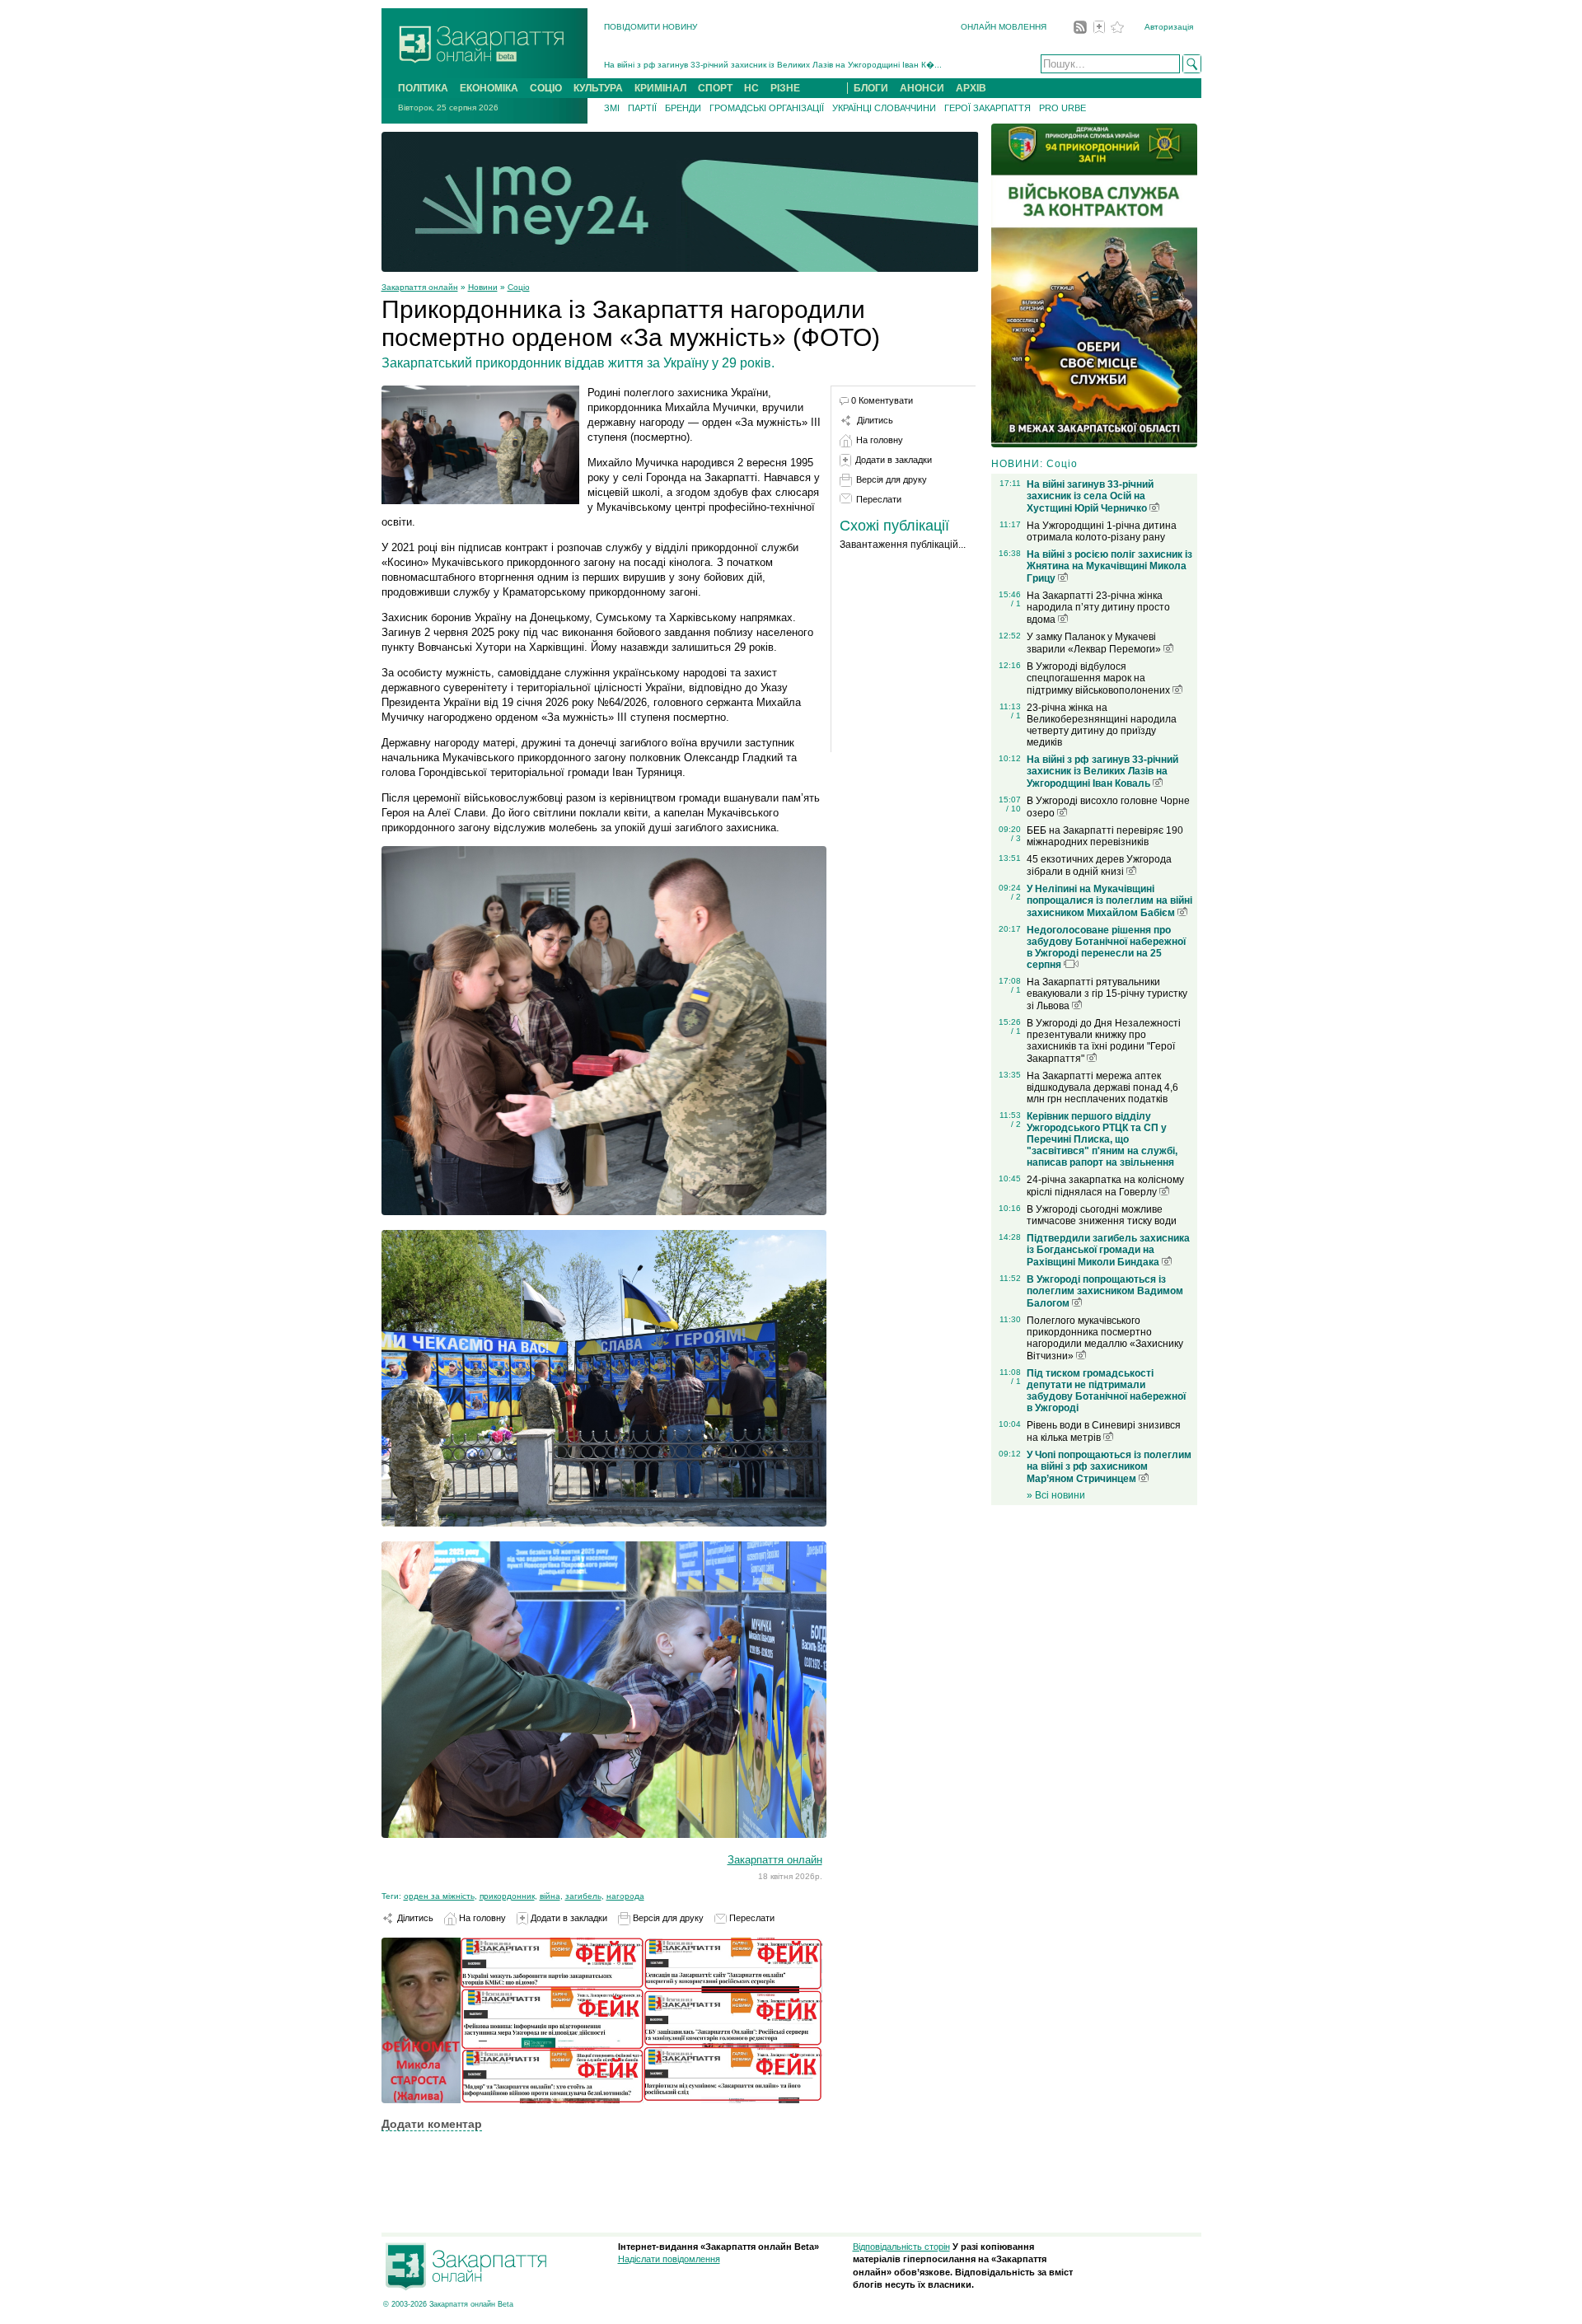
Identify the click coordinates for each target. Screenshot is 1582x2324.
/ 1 (1016, 603)
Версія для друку (667, 1918)
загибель (583, 1896)
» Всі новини (1056, 1495)
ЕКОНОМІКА (489, 88)
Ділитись (414, 1918)
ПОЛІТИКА (423, 88)
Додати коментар (432, 2124)
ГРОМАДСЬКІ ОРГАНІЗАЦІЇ (767, 108)
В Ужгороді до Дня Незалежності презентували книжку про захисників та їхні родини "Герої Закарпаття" (1104, 1041)
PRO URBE (1062, 108)
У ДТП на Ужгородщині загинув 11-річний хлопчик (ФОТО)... (722, 65)
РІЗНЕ (785, 88)
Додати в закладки (568, 1918)
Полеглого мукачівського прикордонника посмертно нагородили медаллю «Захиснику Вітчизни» (1105, 1338)
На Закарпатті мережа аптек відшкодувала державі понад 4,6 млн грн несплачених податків (1102, 1087)
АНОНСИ (922, 88)
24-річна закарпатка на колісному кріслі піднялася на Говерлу (1105, 1186)
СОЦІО (546, 88)
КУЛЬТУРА (598, 88)
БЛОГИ (871, 88)
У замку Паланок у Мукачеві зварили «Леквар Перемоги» (1095, 643)
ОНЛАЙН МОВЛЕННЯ (1004, 27)
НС (751, 88)
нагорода (625, 1896)
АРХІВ (971, 88)
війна (550, 1896)
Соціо (519, 287)
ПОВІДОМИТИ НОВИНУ (651, 27)
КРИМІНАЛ (660, 88)
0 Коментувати (882, 400)
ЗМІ (612, 108)
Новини (483, 287)
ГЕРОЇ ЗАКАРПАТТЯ (988, 108)
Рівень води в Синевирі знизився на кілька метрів (1104, 1431)
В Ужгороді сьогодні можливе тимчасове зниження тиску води (1102, 1215)
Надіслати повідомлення (669, 2259)
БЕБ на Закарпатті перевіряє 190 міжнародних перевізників (1105, 836)
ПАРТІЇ (642, 108)
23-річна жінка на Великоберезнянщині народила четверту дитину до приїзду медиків (1102, 725)
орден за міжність (439, 1896)
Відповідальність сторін (901, 2247)
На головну (481, 1918)
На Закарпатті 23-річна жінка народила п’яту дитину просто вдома (1098, 608)
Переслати (751, 1918)
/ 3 (1016, 838)
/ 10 (1013, 809)
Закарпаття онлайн (420, 287)
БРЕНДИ (683, 108)
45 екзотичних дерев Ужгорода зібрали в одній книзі (1099, 865)
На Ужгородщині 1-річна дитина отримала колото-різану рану (1102, 531)
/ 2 (1016, 897)
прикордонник (507, 1896)
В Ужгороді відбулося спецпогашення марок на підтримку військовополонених (1100, 678)
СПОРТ (715, 88)
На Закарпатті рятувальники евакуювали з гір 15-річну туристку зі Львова (1107, 994)
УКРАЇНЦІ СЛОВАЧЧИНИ (884, 108)
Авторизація (1169, 27)
